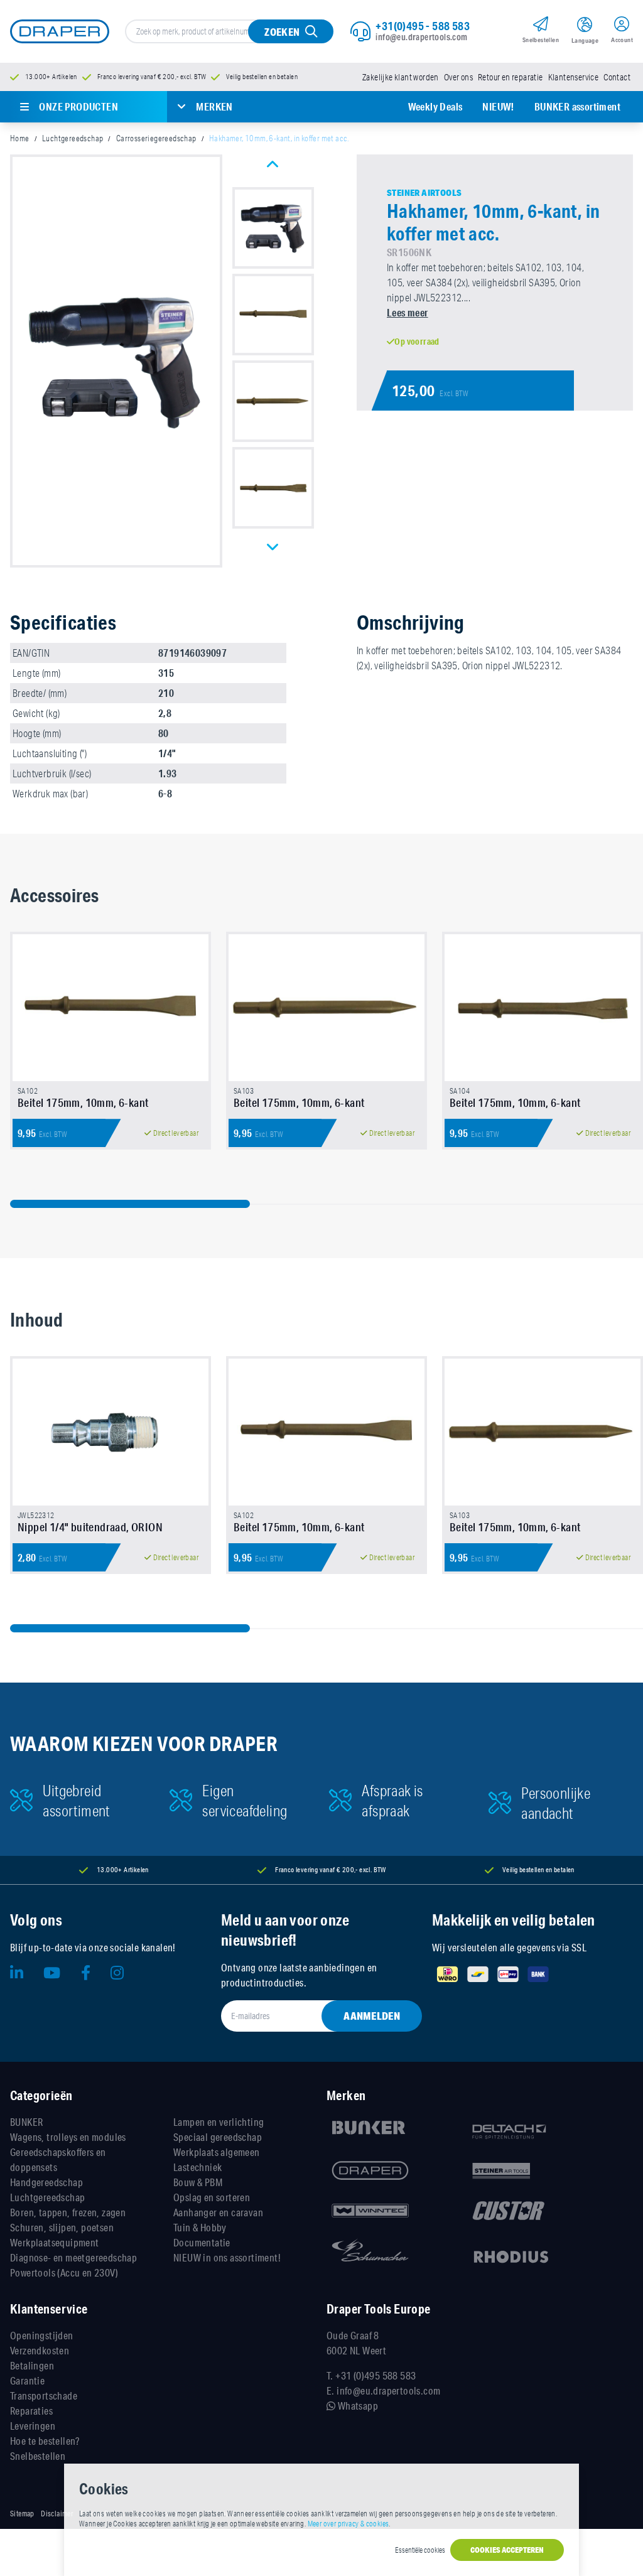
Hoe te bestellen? (45, 2441)
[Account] (622, 26)
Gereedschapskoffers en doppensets (58, 2159)
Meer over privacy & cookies (349, 2524)
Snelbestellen (38, 2456)
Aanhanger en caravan (218, 2212)
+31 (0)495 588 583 (376, 2375)
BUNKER (26, 2122)
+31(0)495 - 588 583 (423, 26)
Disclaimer (57, 2514)
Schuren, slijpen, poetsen (62, 2227)
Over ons (458, 77)
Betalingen (32, 2365)
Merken (214, 106)
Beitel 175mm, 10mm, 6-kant (83, 1102)
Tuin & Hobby (200, 2227)
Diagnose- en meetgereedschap (73, 2257)
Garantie (27, 2380)
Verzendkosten (40, 2350)
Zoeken (282, 32)
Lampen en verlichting (219, 2122)
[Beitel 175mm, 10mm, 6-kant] (111, 1008)
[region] (321, 1058)
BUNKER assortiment (577, 106)
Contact (617, 77)
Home (20, 138)
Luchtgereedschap (73, 138)
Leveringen (33, 2426)
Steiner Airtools (424, 193)
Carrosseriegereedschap (156, 138)
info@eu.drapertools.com (421, 37)
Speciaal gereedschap (218, 2137)
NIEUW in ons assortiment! (227, 2257)
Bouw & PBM (198, 2182)
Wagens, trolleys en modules (68, 2137)
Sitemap (22, 2514)
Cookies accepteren (507, 2550)
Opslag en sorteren (212, 2197)
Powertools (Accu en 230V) (64, 2272)
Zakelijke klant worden (401, 77)
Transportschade (44, 2395)
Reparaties (31, 2411)
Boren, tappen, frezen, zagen (68, 2212)
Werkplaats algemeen (217, 2152)
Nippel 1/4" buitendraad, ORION (90, 1527)
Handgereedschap (46, 2182)
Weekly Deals (435, 106)
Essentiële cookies (420, 2550)
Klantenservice (574, 77)
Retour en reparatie (511, 77)
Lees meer (408, 312)
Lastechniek (197, 2167)
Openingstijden (42, 2335)
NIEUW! (498, 106)
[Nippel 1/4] (111, 1432)
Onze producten (78, 106)
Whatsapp (357, 2406)
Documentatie (202, 2242)
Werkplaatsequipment (55, 2242)
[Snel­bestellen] (541, 26)
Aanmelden (372, 2016)
